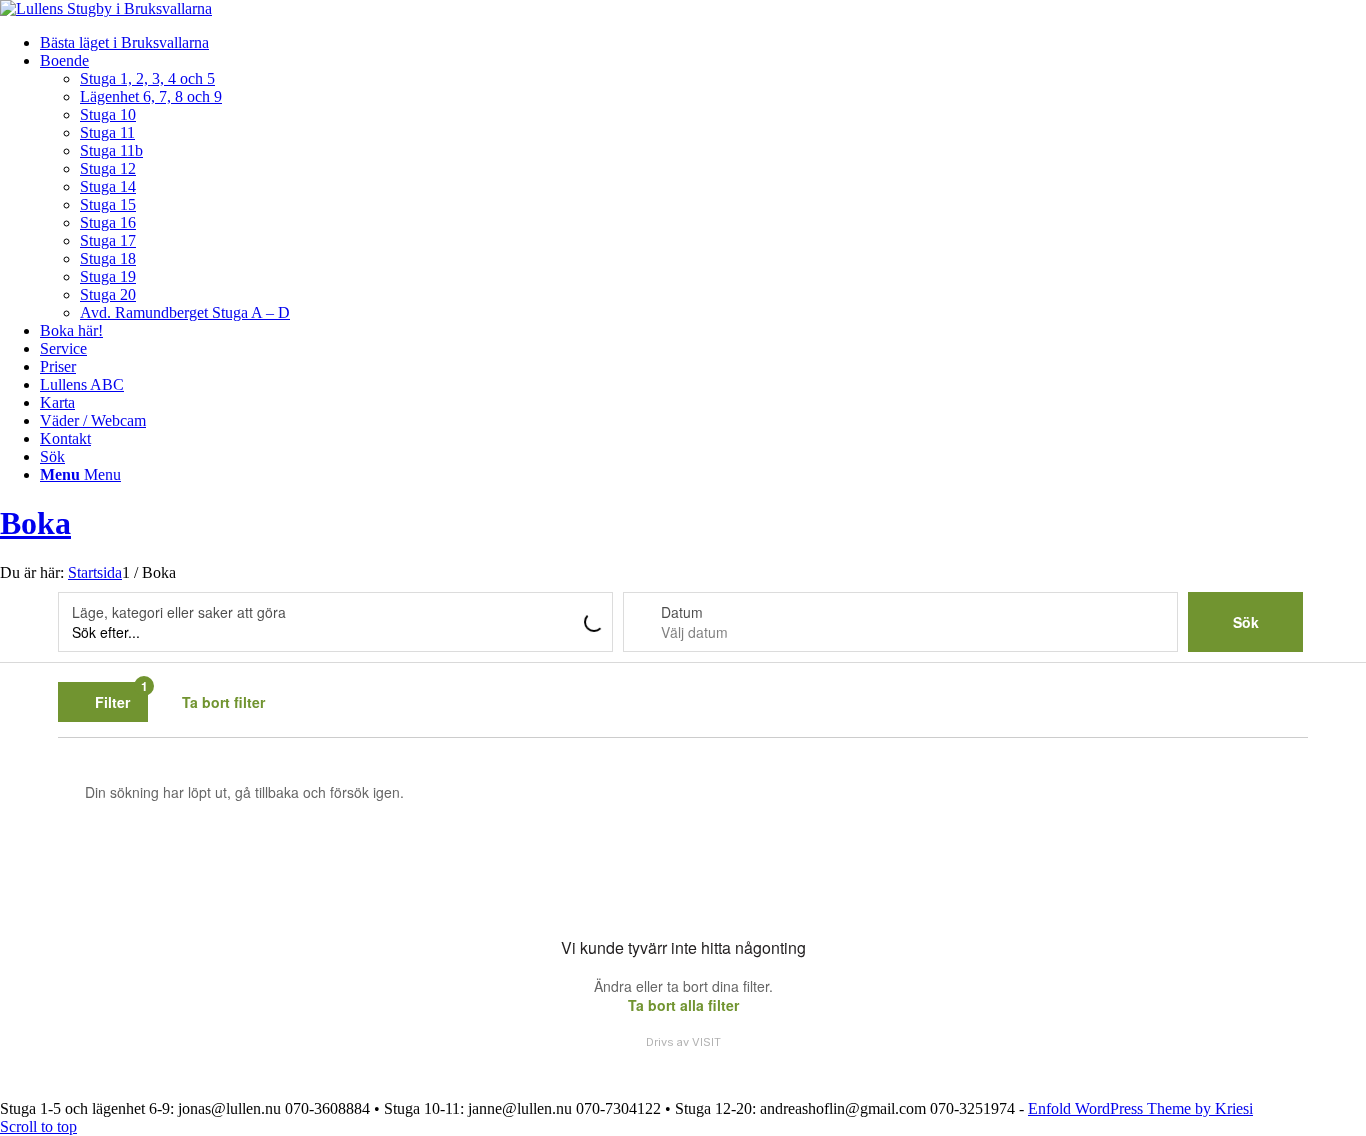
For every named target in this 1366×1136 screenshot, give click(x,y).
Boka (35, 523)
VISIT (706, 1042)
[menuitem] (703, 43)
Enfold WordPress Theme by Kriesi (1140, 1108)
